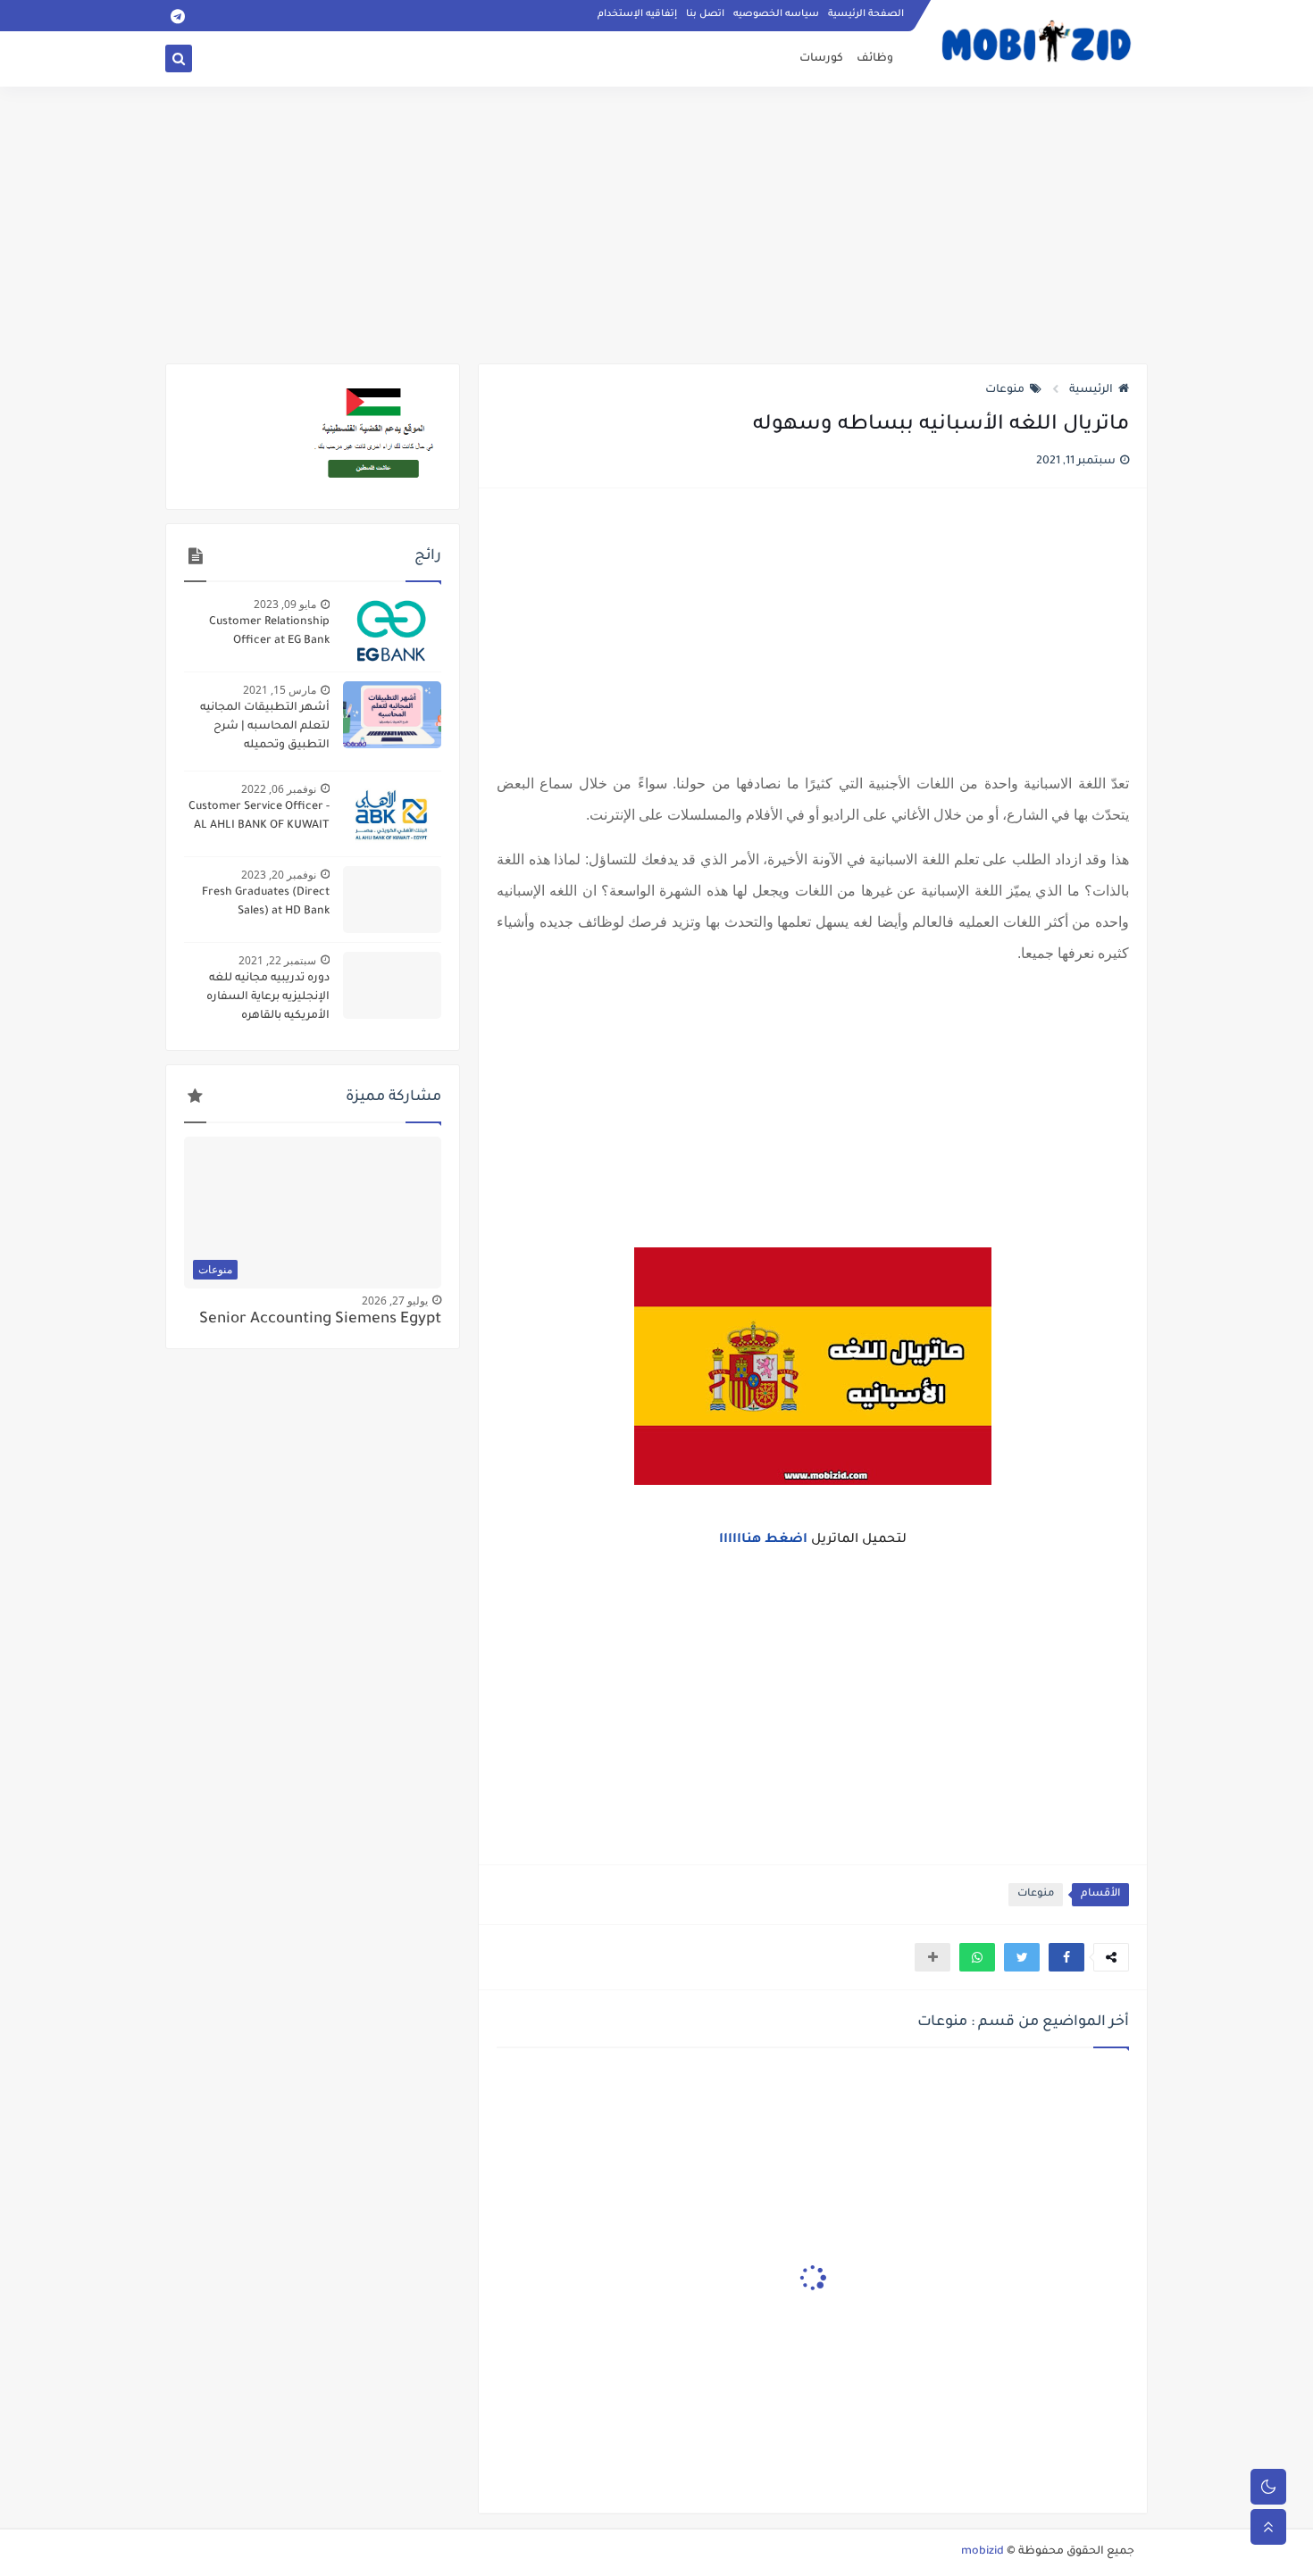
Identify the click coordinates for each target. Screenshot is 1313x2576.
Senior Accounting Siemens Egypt (320, 1320)
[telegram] (177, 16)
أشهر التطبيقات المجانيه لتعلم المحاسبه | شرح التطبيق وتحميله (265, 727)
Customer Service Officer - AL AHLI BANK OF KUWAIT (259, 817)
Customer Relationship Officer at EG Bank (269, 632)
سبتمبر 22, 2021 (277, 960)
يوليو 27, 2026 (395, 1301)
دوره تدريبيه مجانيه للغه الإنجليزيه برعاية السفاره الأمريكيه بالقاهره (268, 997)
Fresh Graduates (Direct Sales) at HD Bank (266, 902)
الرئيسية (1091, 390)
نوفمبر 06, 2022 (279, 789)
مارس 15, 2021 (280, 690)
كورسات (821, 59)
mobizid (983, 2552)
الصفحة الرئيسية (866, 14)
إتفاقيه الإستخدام (637, 14)
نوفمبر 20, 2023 (279, 875)
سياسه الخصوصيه (776, 14)
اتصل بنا (705, 14)
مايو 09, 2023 (285, 604)
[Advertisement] (656, 225)
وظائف (875, 59)
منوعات (1005, 390)
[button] (1066, 1957)
